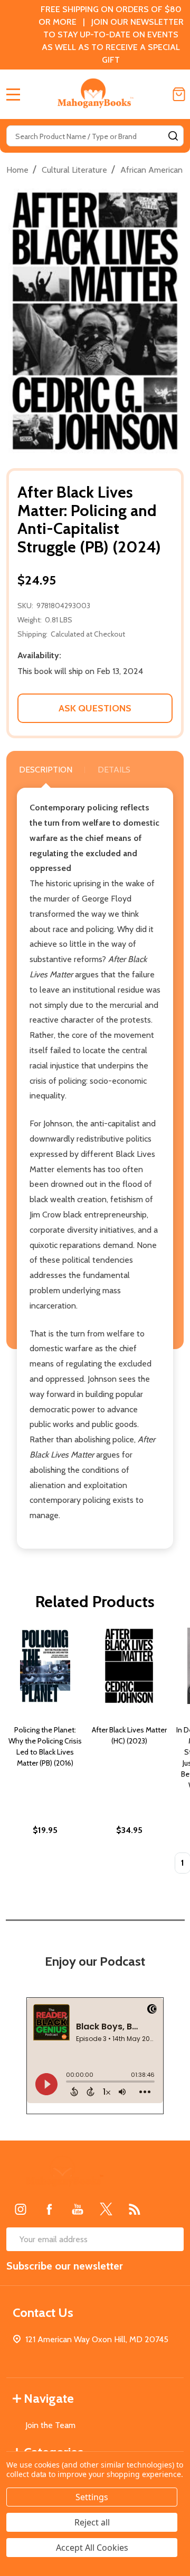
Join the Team (50, 2425)
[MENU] (13, 94)
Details (114, 770)
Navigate (49, 2398)
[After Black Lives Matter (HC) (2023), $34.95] (129, 1666)
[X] (106, 2209)
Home (17, 170)
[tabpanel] (45, 1754)
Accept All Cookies (92, 2548)
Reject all (92, 2522)
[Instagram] (21, 2209)
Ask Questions (95, 708)
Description (46, 770)
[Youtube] (78, 2209)
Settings (92, 2497)
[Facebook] (49, 2209)
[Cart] (179, 94)
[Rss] (135, 2209)
